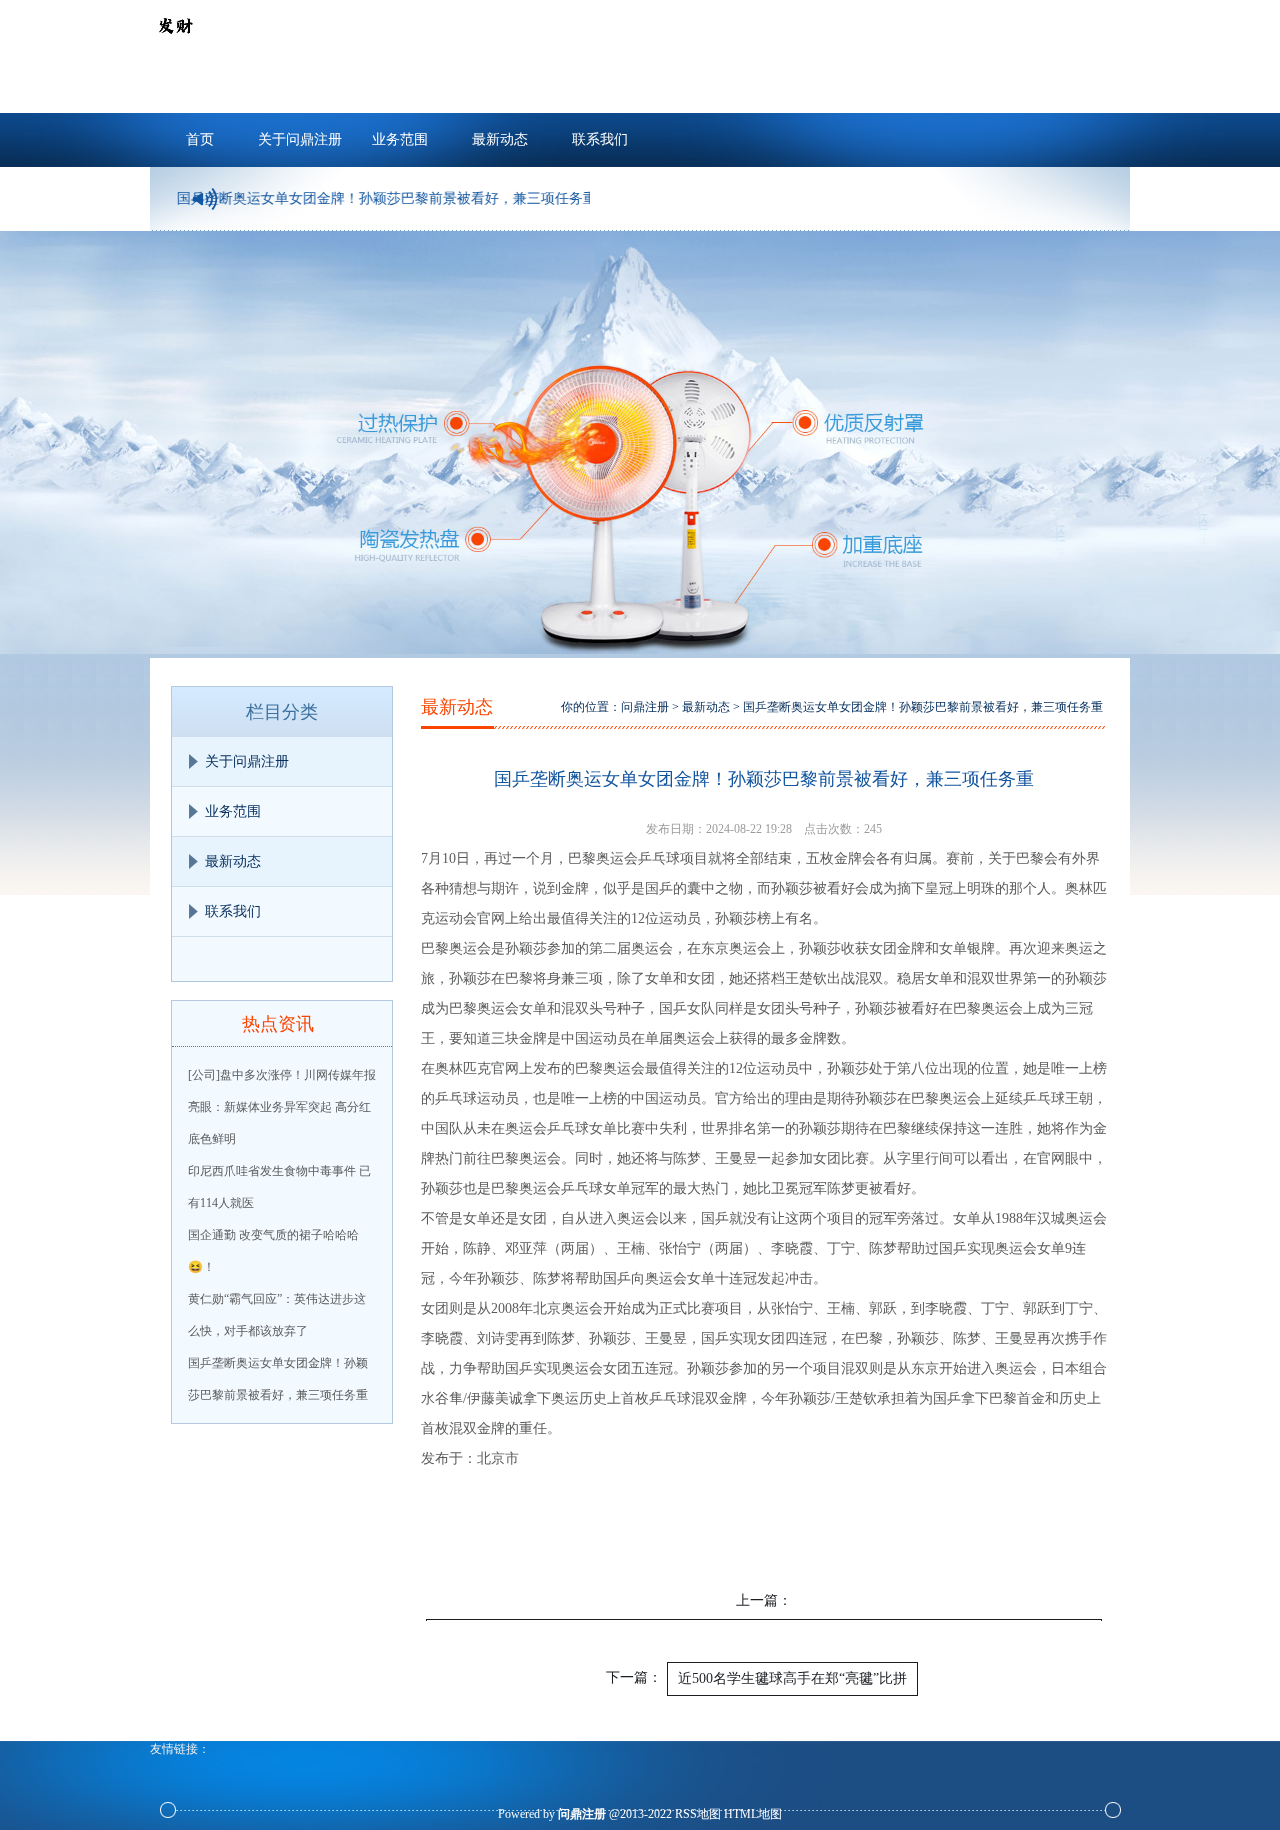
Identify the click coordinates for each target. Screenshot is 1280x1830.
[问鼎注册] (175, 46)
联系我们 (600, 139)
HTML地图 (753, 1814)
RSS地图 (698, 1814)
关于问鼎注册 (300, 139)
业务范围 (400, 139)
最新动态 (500, 139)
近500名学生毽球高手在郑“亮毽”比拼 (792, 1678)
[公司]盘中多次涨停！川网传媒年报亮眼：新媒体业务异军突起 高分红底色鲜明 (282, 1107)
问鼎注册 (645, 707)
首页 (200, 139)
